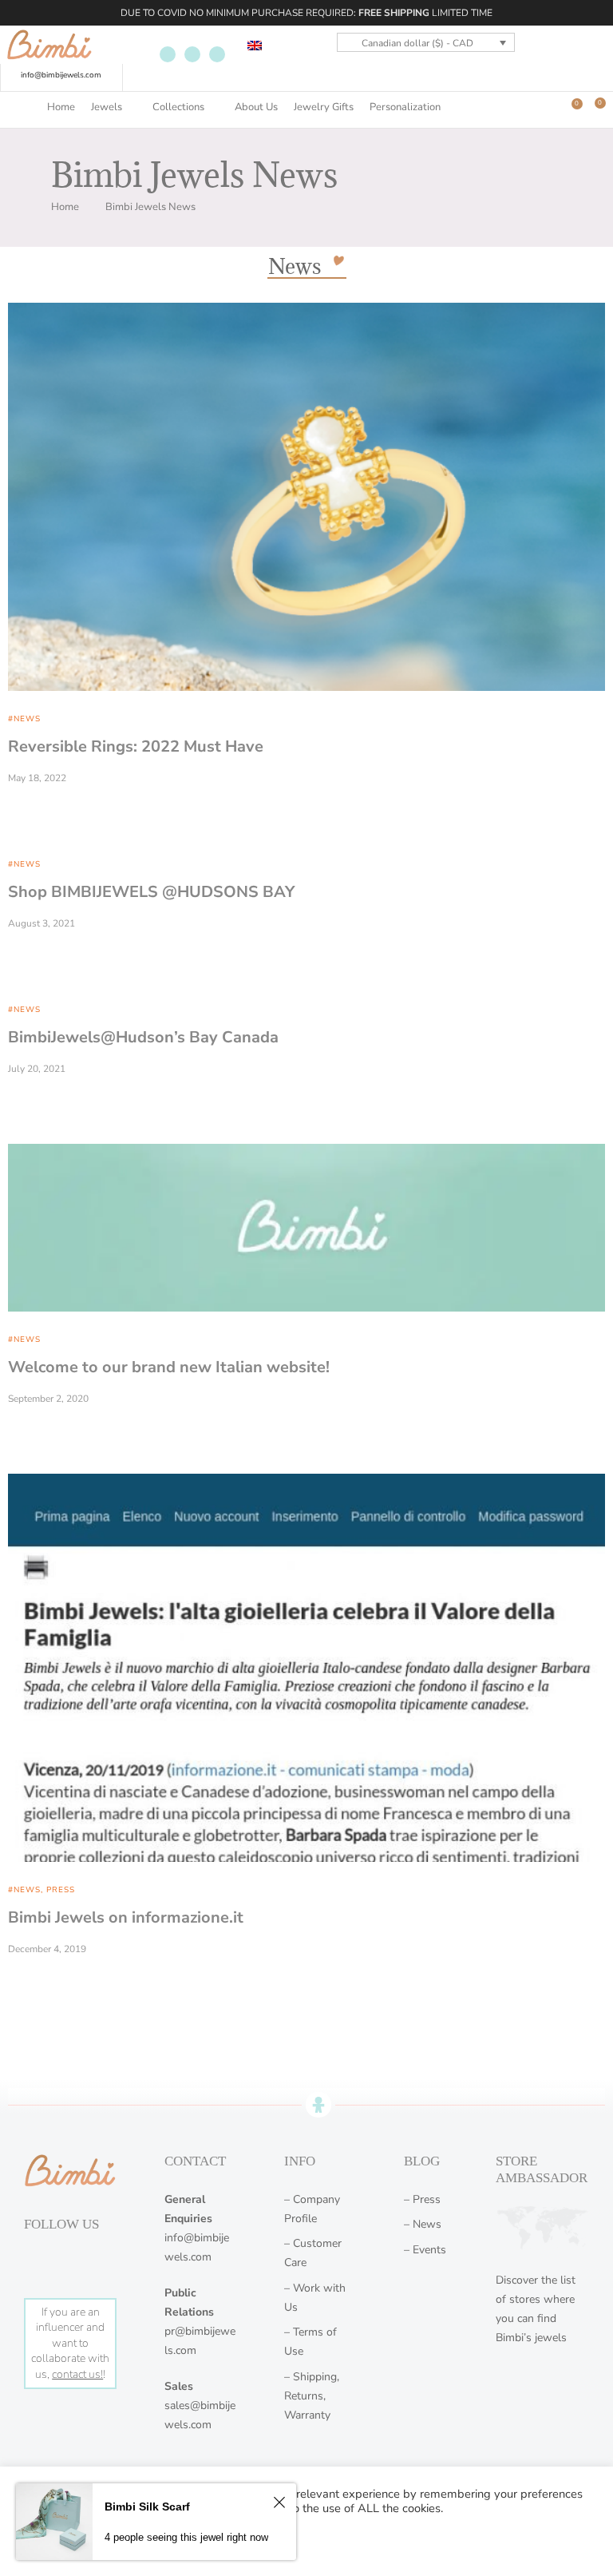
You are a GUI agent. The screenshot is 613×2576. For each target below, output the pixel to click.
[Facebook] (168, 54)
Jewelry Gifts (324, 107)
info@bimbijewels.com (61, 75)
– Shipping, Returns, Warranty (312, 2396)
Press (61, 1890)
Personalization (405, 107)
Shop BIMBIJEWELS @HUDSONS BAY (151, 892)
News (27, 719)
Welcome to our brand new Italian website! (169, 1367)
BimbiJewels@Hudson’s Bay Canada (143, 1037)
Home (61, 107)
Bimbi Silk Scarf (147, 2507)
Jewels (107, 107)
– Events (425, 2250)
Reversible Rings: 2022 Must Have (136, 746)
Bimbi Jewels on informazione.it (126, 1917)
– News (423, 2224)
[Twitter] (217, 54)
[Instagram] (192, 54)
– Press (422, 2199)
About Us (256, 107)
